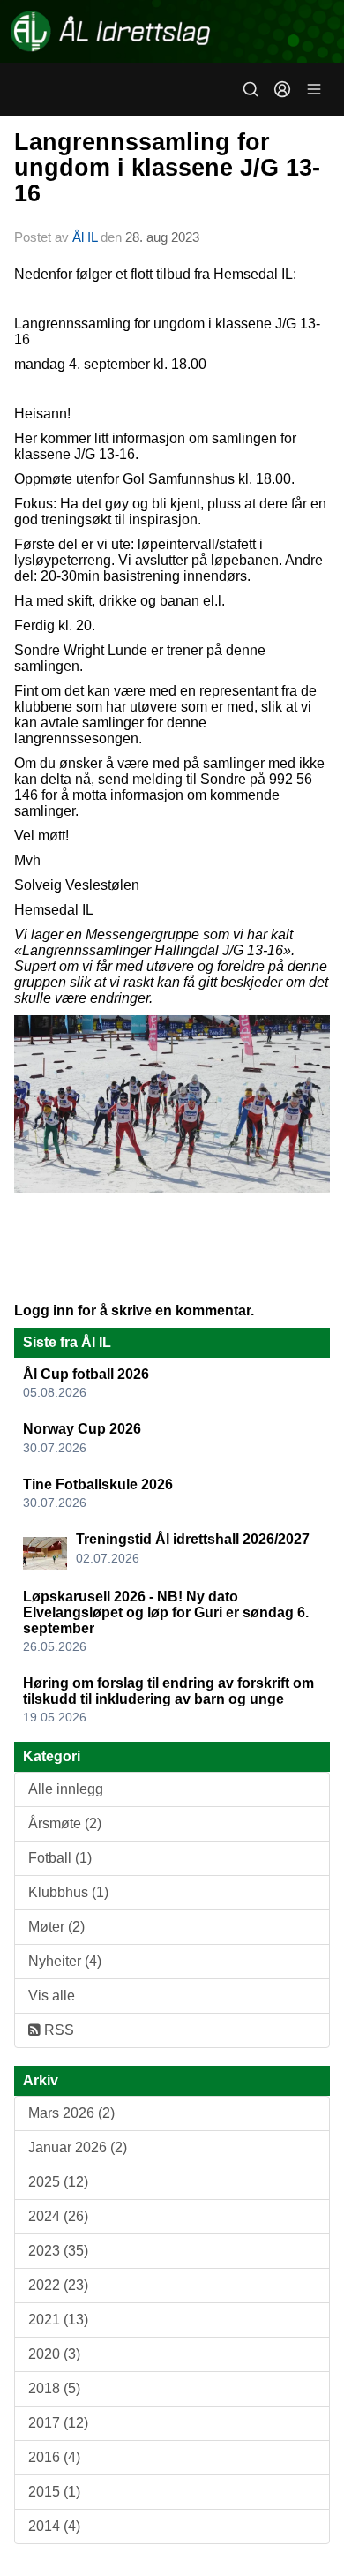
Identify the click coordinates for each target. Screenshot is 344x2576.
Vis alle (52, 1996)
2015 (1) (54, 2492)
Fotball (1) (60, 1858)
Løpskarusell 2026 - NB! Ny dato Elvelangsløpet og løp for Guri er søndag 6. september (166, 1612)
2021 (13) (58, 2320)
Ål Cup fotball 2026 (86, 1374)
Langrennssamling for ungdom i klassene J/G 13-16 (167, 168)
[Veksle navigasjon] (314, 89)
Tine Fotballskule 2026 (98, 1484)
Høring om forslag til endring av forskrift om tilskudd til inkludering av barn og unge (168, 1691)
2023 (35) (58, 2251)
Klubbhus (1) (68, 1892)
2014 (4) (54, 2526)
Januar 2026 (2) (78, 2147)
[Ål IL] (172, 31)
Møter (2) (56, 1927)
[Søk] (251, 89)
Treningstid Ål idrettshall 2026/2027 (193, 1539)
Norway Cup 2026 (82, 1429)
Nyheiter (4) (65, 1961)
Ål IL (85, 237)
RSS (57, 2030)
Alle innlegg (66, 1789)
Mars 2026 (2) (71, 2113)
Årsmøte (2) (65, 1823)
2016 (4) (54, 2457)
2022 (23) (58, 2285)
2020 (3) (54, 2354)
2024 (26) (58, 2216)
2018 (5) (54, 2388)
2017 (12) (58, 2423)
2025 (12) (58, 2182)
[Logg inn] (282, 89)
